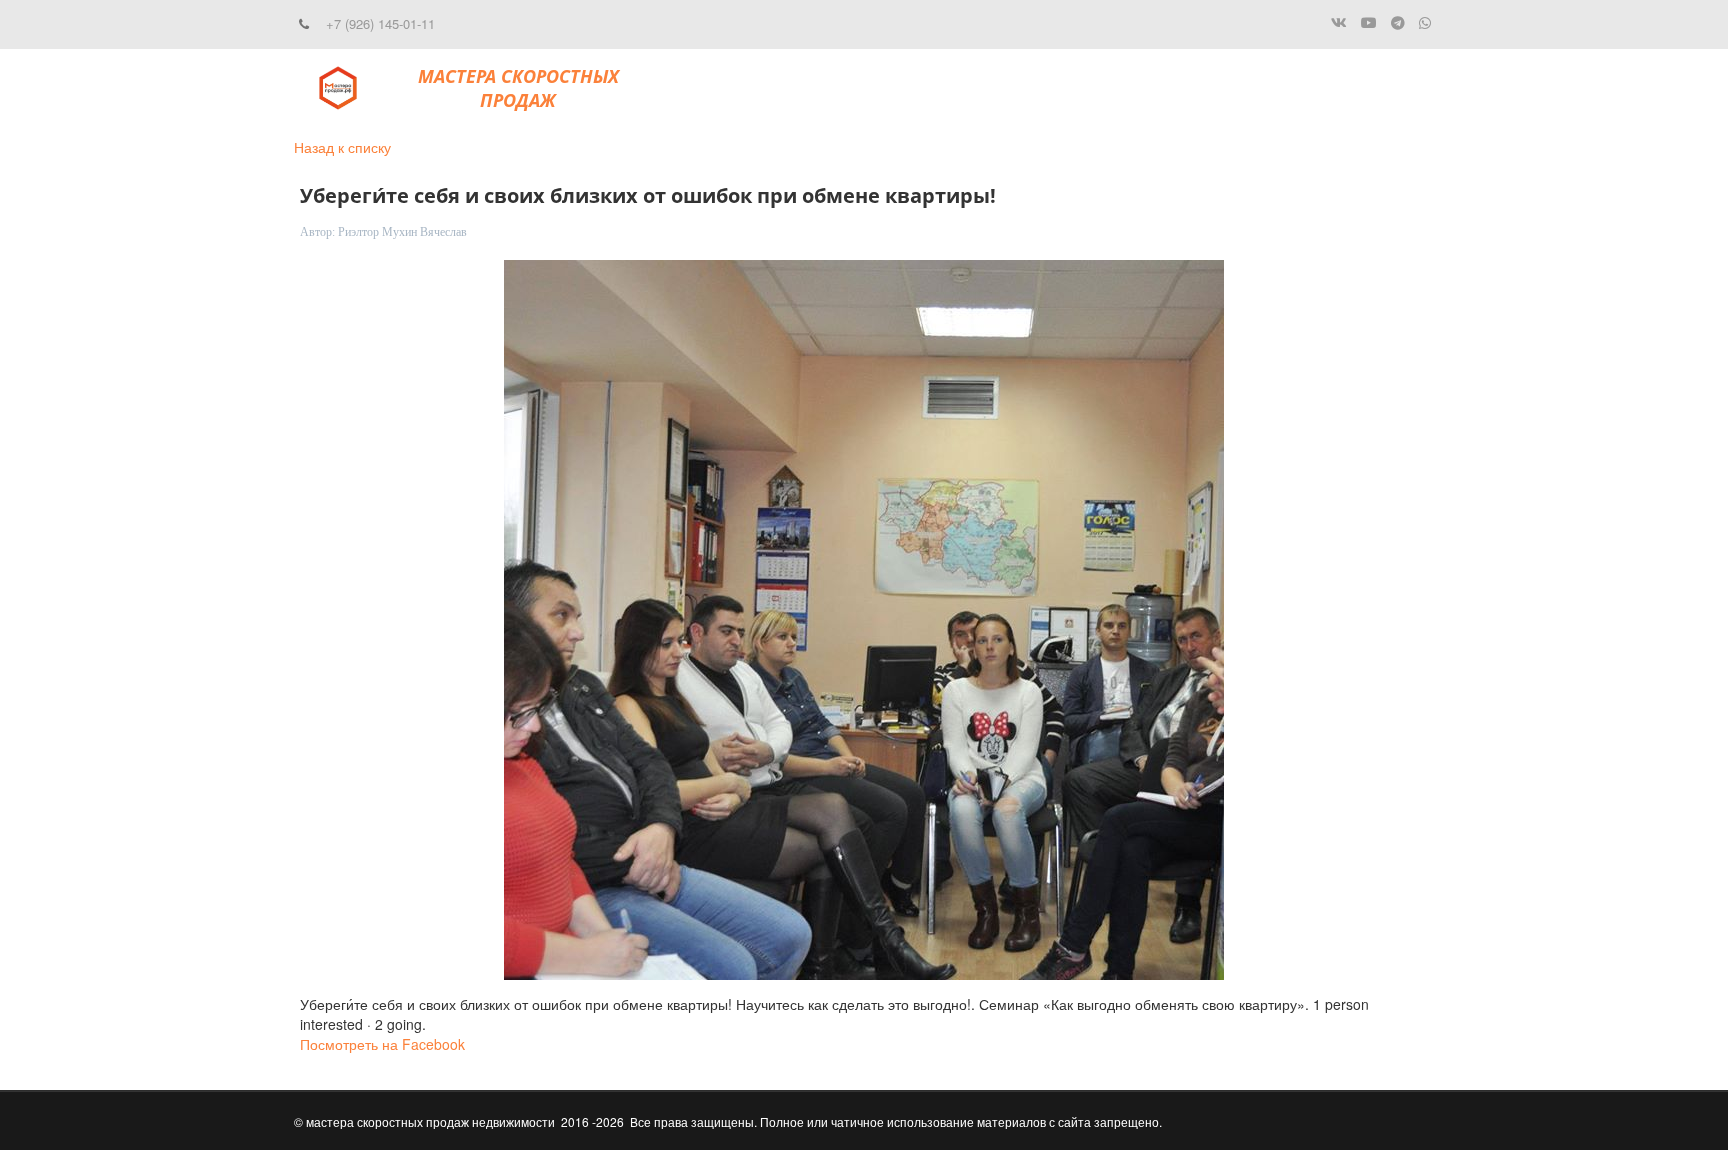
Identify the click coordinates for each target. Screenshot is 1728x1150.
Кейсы (972, 88)
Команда (893, 88)
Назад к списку (342, 147)
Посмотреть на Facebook (382, 1044)
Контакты (1326, 88)
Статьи (1232, 88)
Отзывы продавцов (1095, 88)
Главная (804, 88)
